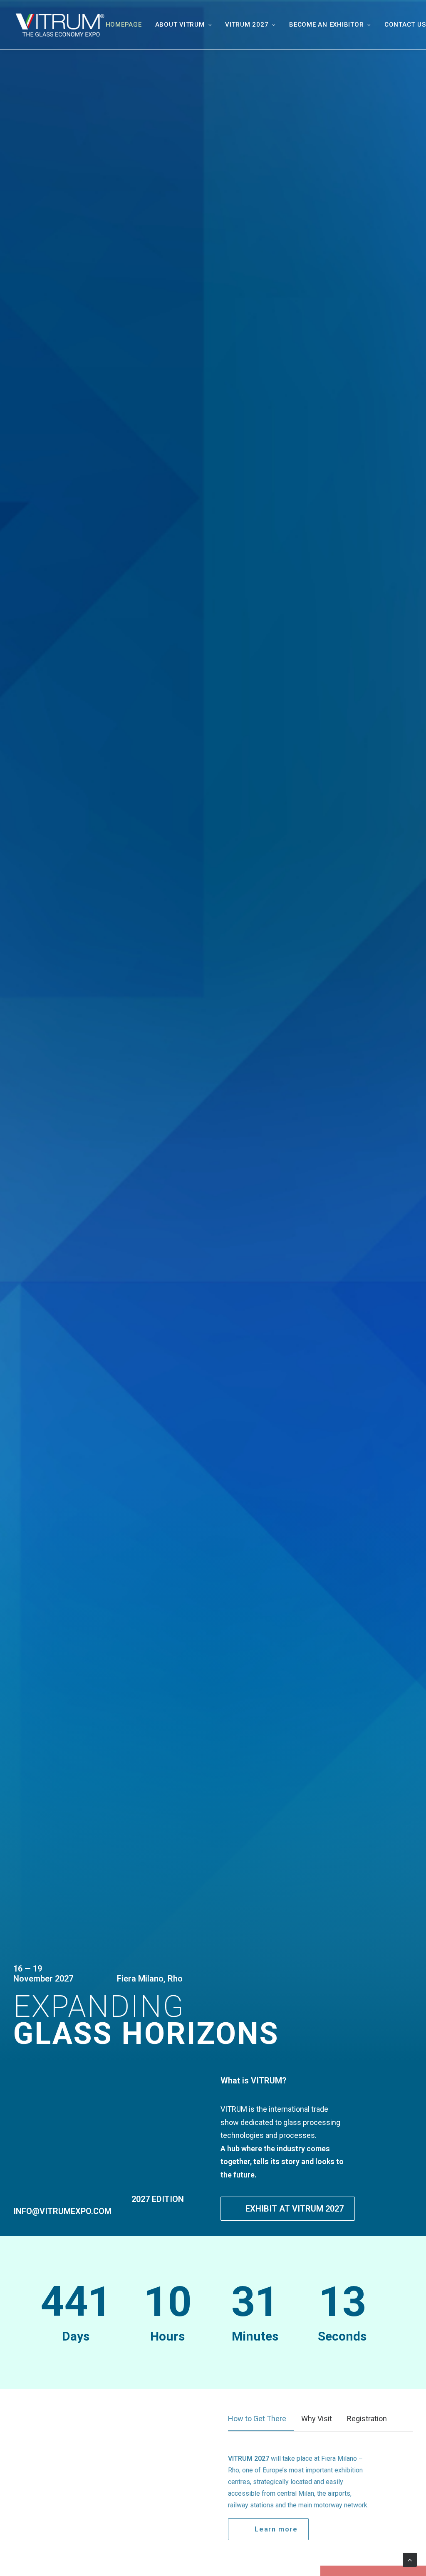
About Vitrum (180, 25)
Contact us (405, 25)
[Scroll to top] (410, 2559)
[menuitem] (127, 25)
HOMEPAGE (124, 25)
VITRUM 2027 (247, 25)
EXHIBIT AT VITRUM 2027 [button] (295, 2209)
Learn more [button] (276, 2529)
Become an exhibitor (326, 25)
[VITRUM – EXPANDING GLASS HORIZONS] (59, 25)
